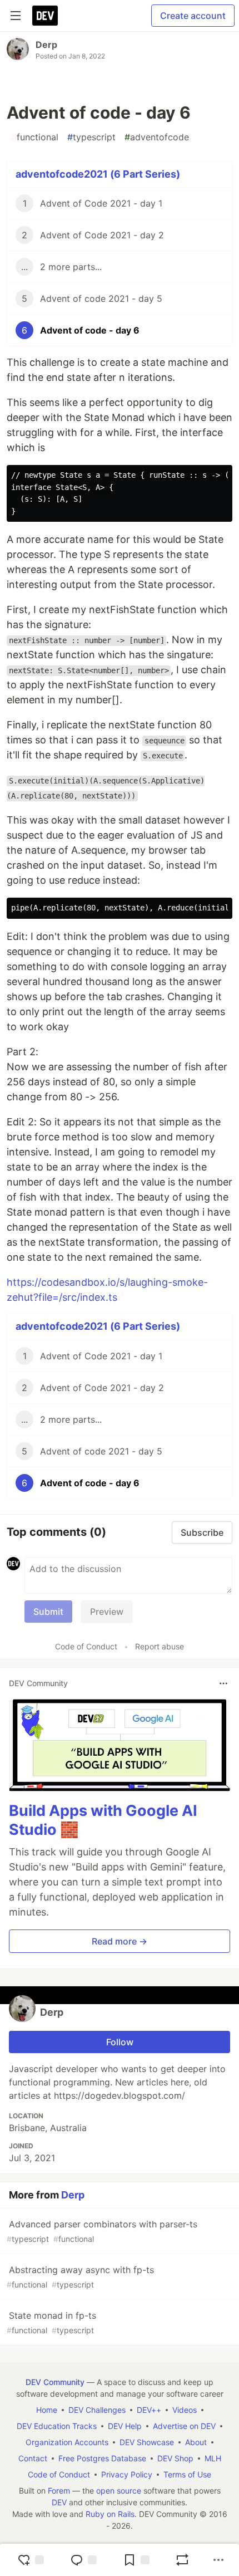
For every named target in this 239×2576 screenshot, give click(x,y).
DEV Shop (175, 2458)
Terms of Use (187, 2474)
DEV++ (149, 2410)
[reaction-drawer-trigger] (31, 2560)
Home (47, 2410)
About (196, 2442)
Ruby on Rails (110, 2514)
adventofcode (157, 137)
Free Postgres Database (102, 2458)
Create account (193, 16)
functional (35, 137)
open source (119, 2491)
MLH (213, 2458)
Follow (120, 2042)
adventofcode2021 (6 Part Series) (98, 174)
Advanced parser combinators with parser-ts (102, 2231)
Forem (59, 2491)
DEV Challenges (97, 2410)
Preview (107, 1612)
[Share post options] (218, 2560)
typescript (91, 137)
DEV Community (55, 2382)
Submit (48, 1612)
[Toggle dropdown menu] (223, 1683)
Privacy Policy (127, 2474)
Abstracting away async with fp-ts (80, 2277)
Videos (185, 2410)
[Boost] (182, 2560)
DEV (59, 2502)
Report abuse (160, 1646)
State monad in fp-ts (51, 2322)
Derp (46, 45)
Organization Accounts (67, 2442)
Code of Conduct (86, 1646)
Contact (33, 2458)
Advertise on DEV (184, 2426)
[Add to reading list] (136, 2560)
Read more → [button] (120, 1941)
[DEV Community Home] (45, 16)
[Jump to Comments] (83, 2560)
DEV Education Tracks (57, 2426)
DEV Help (125, 2426)
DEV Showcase (147, 2442)
